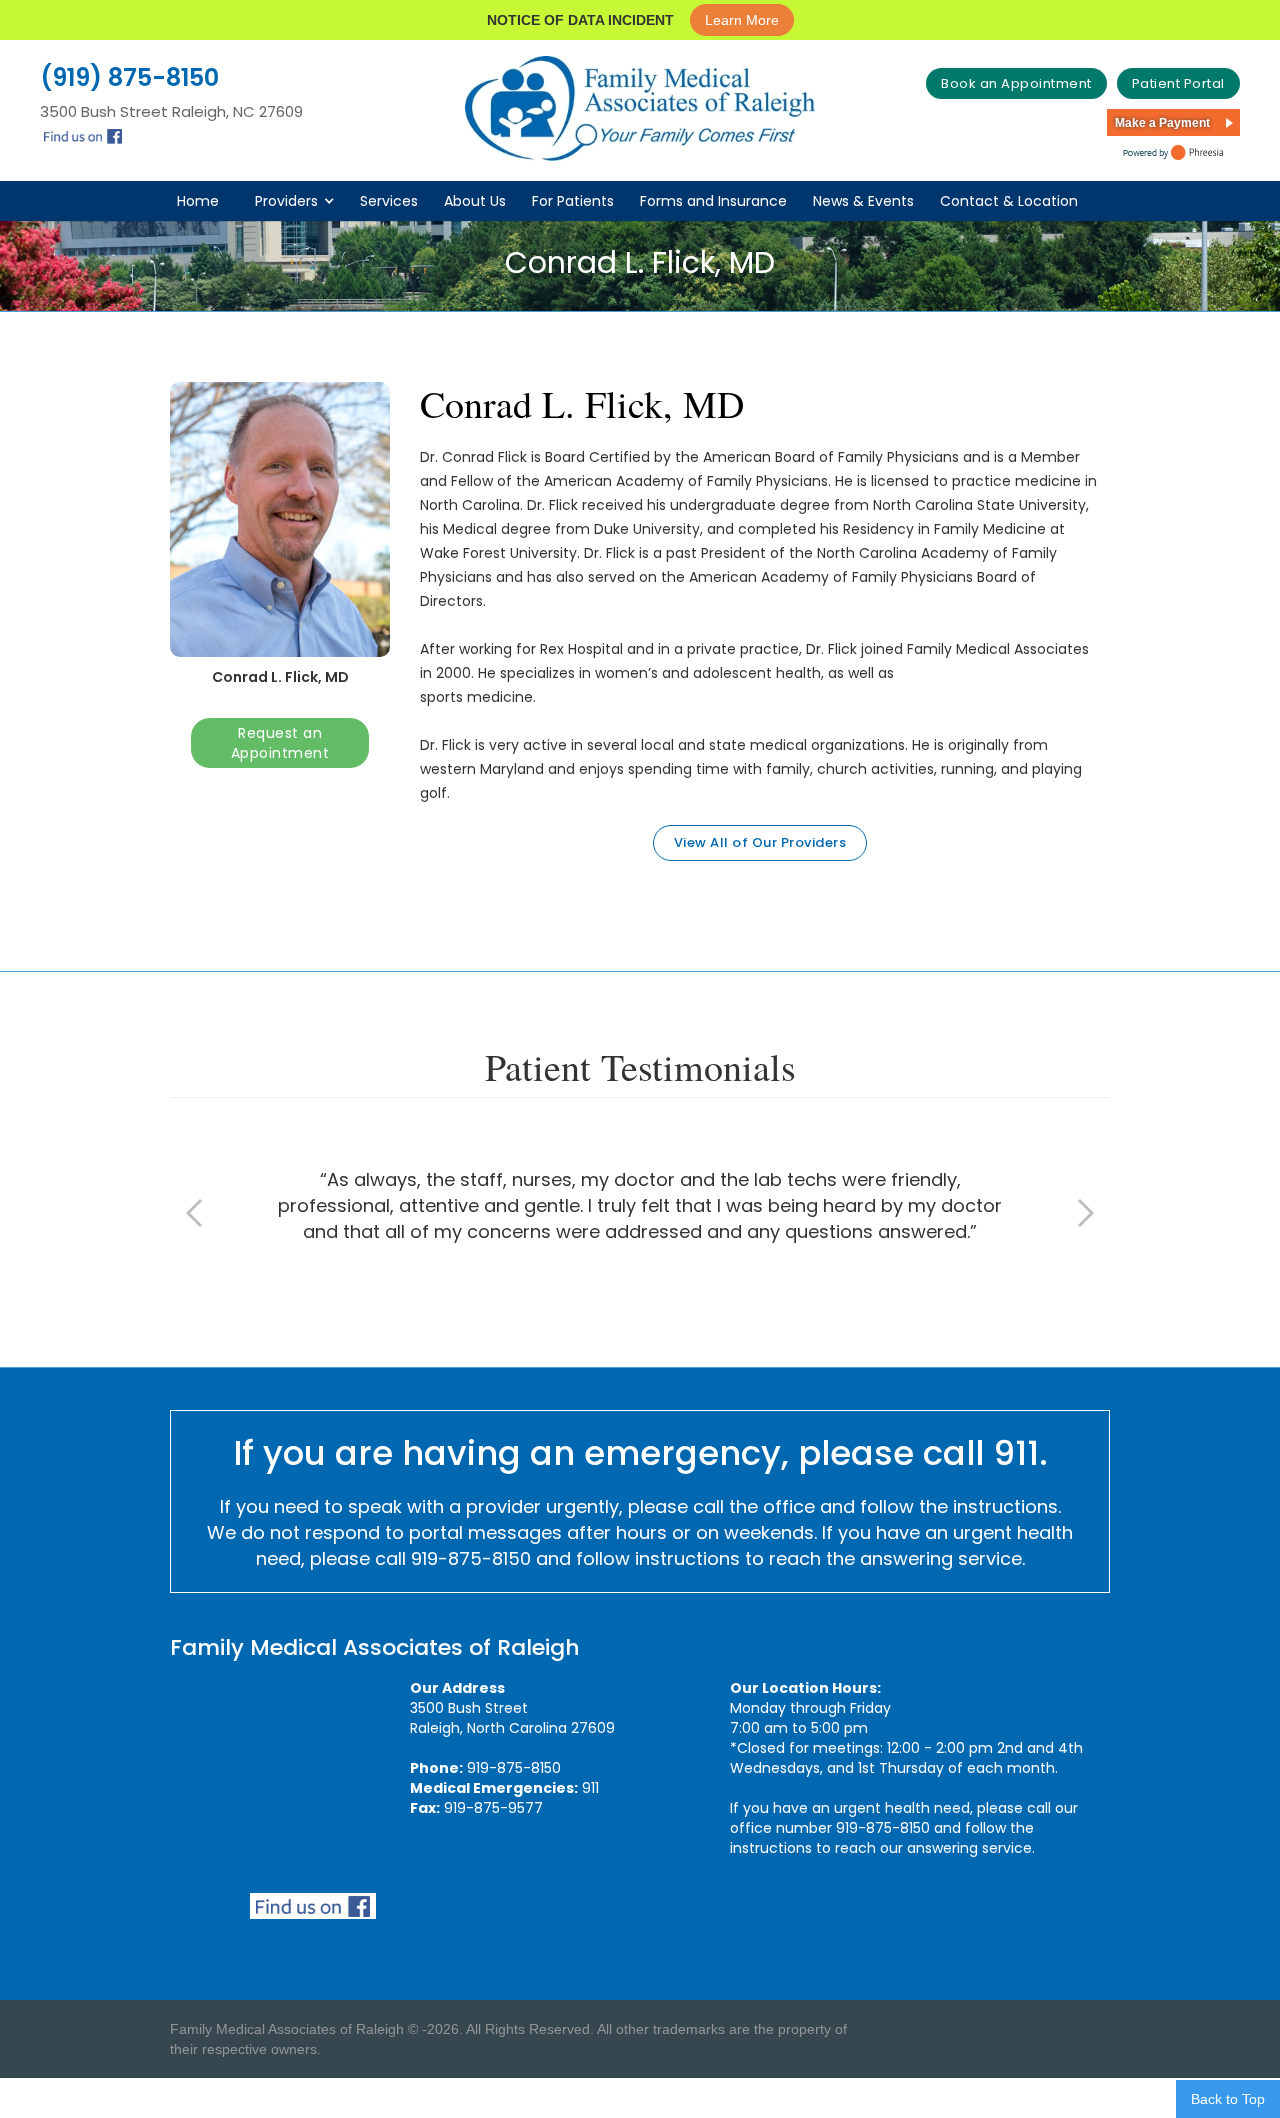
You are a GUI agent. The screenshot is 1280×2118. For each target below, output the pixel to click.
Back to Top (1228, 2099)
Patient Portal (1178, 83)
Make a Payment (1162, 123)
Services (389, 201)
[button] (302, 201)
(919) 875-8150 (129, 78)
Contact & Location (1009, 201)
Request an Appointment (280, 743)
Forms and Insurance (713, 201)
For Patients (573, 201)
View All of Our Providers (760, 842)
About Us (475, 201)
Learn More (742, 20)
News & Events (863, 201)
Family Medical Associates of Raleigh (375, 1647)
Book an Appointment (1016, 83)
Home (198, 201)
